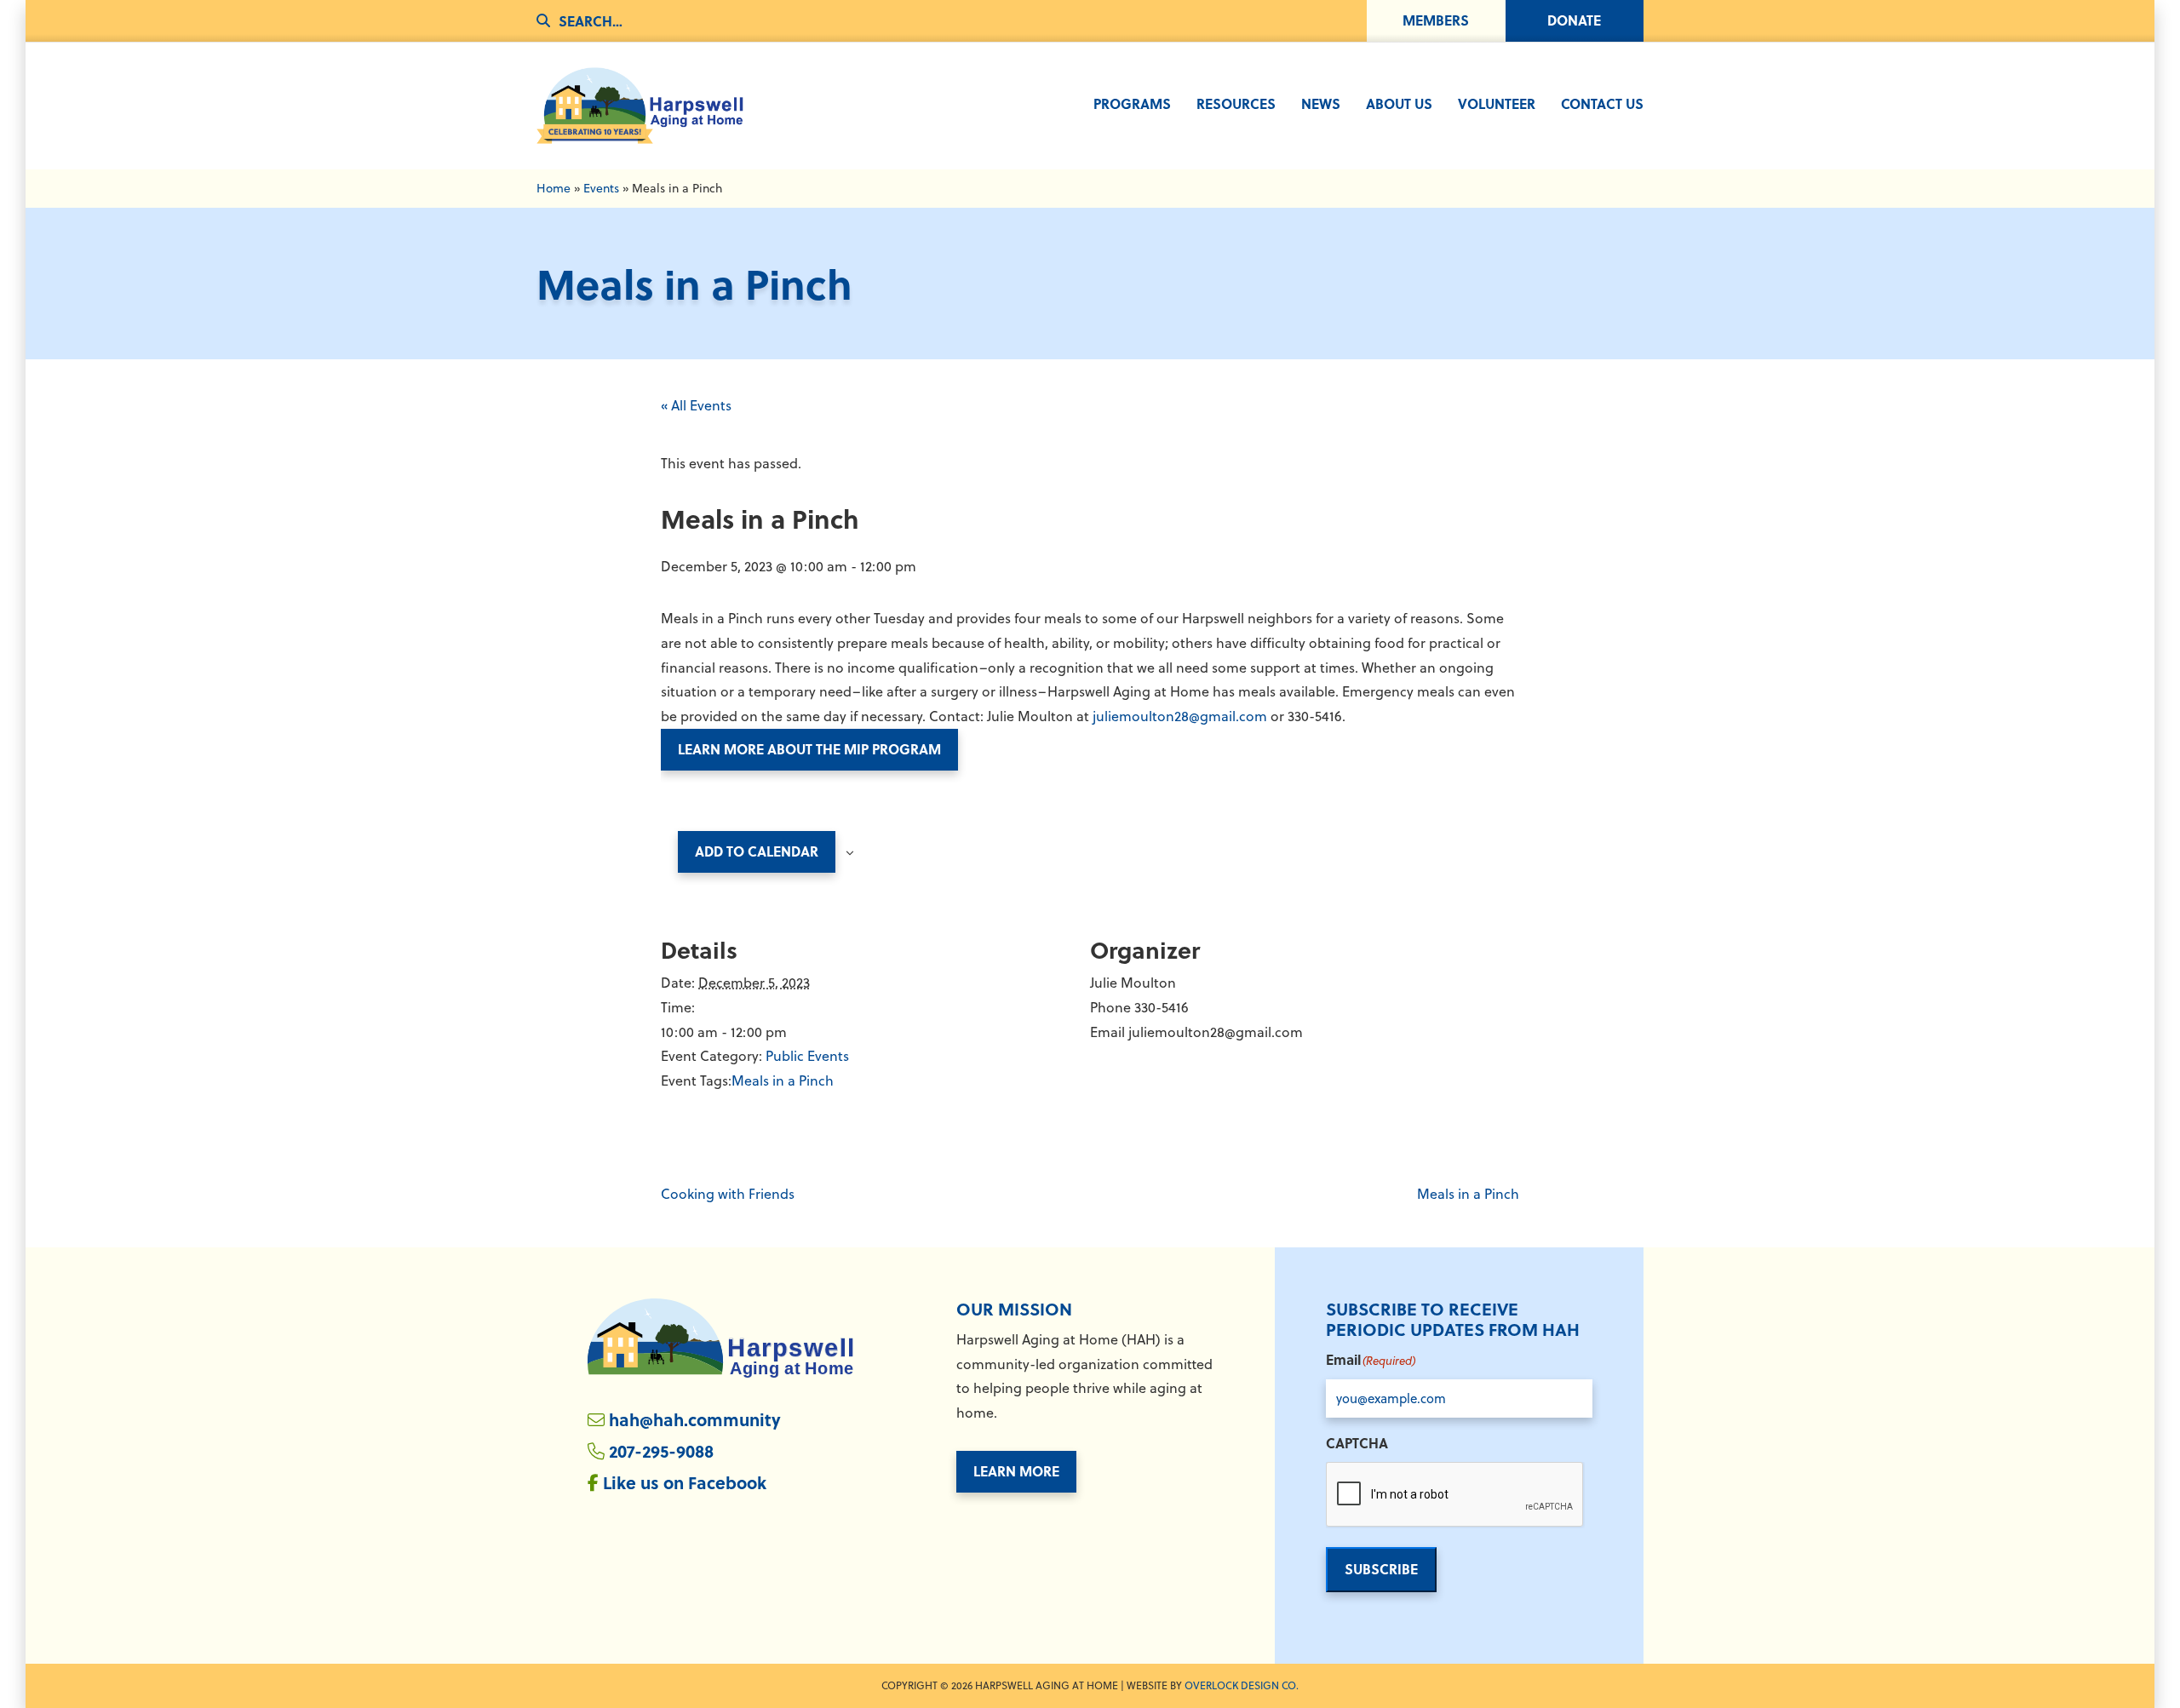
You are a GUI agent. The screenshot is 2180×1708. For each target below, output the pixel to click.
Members (1436, 20)
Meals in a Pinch (783, 1080)
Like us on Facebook (685, 1482)
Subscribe (1381, 1569)
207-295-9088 (661, 1450)
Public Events (807, 1056)
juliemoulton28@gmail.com (1180, 716)
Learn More (1016, 1471)
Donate (1574, 20)
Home (554, 188)
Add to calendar (757, 851)
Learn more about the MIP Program (809, 749)
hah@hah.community (695, 1419)
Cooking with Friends (728, 1194)
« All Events (696, 405)
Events (601, 188)
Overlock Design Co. (1242, 1685)
